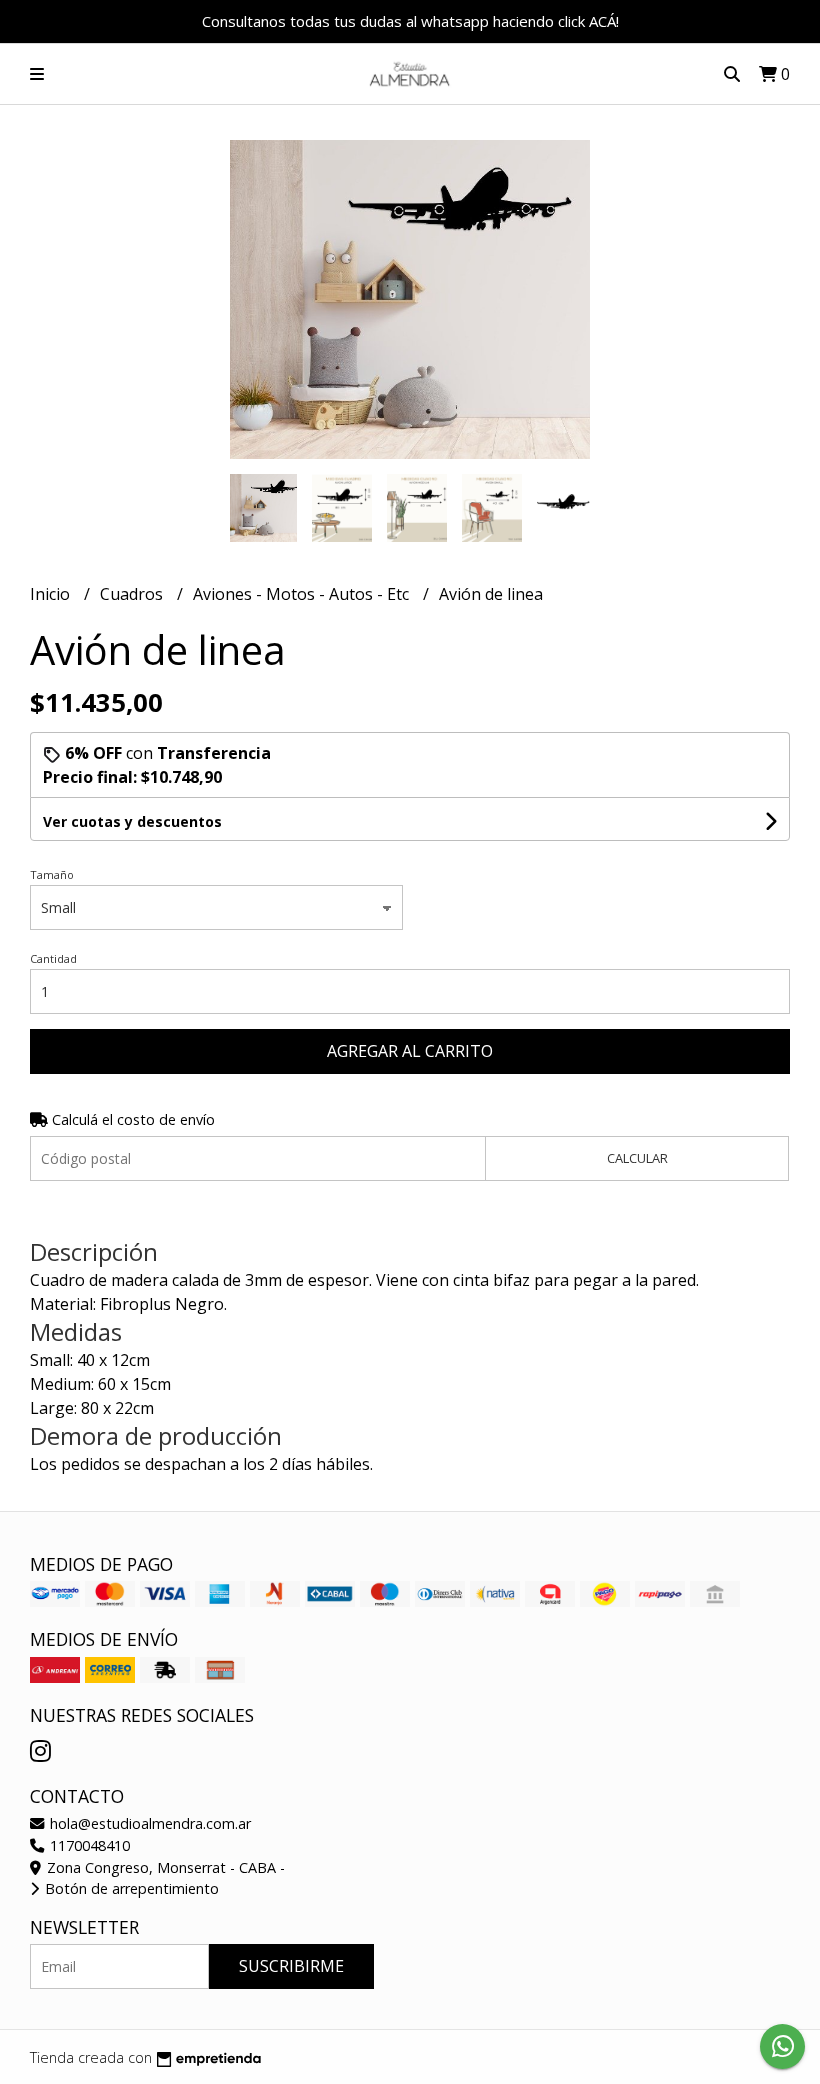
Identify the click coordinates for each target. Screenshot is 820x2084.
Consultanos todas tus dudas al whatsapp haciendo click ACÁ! (410, 21)
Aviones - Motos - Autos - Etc (303, 594)
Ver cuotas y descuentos (132, 821)
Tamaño (52, 874)
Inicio (52, 594)
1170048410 (88, 1845)
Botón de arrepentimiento (130, 1888)
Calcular (637, 1158)
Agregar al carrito (410, 1051)
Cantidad (53, 958)
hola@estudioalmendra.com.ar (148, 1823)
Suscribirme (291, 1966)
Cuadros (133, 594)
